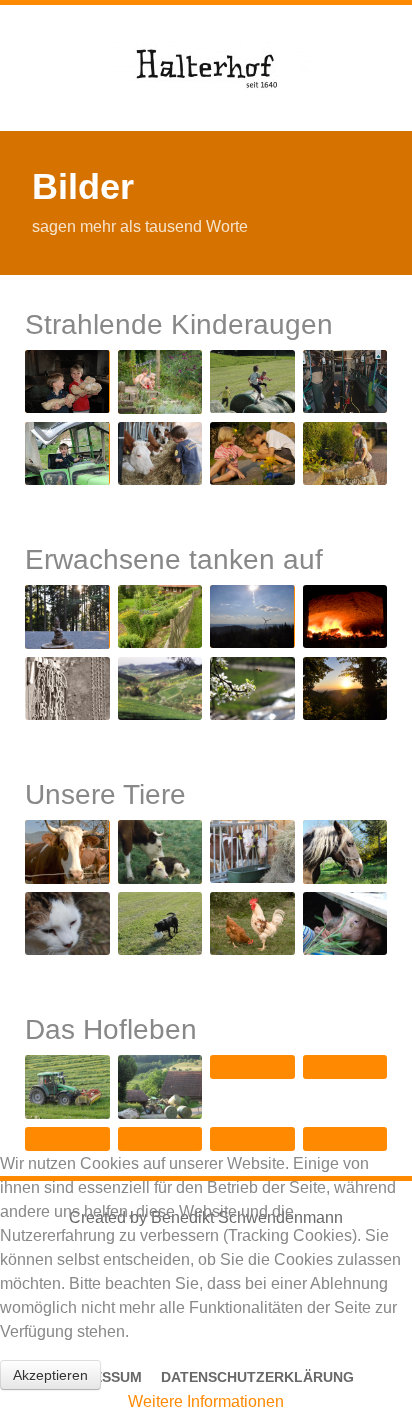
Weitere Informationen (206, 1401)
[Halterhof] (206, 68)
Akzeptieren (50, 1375)
